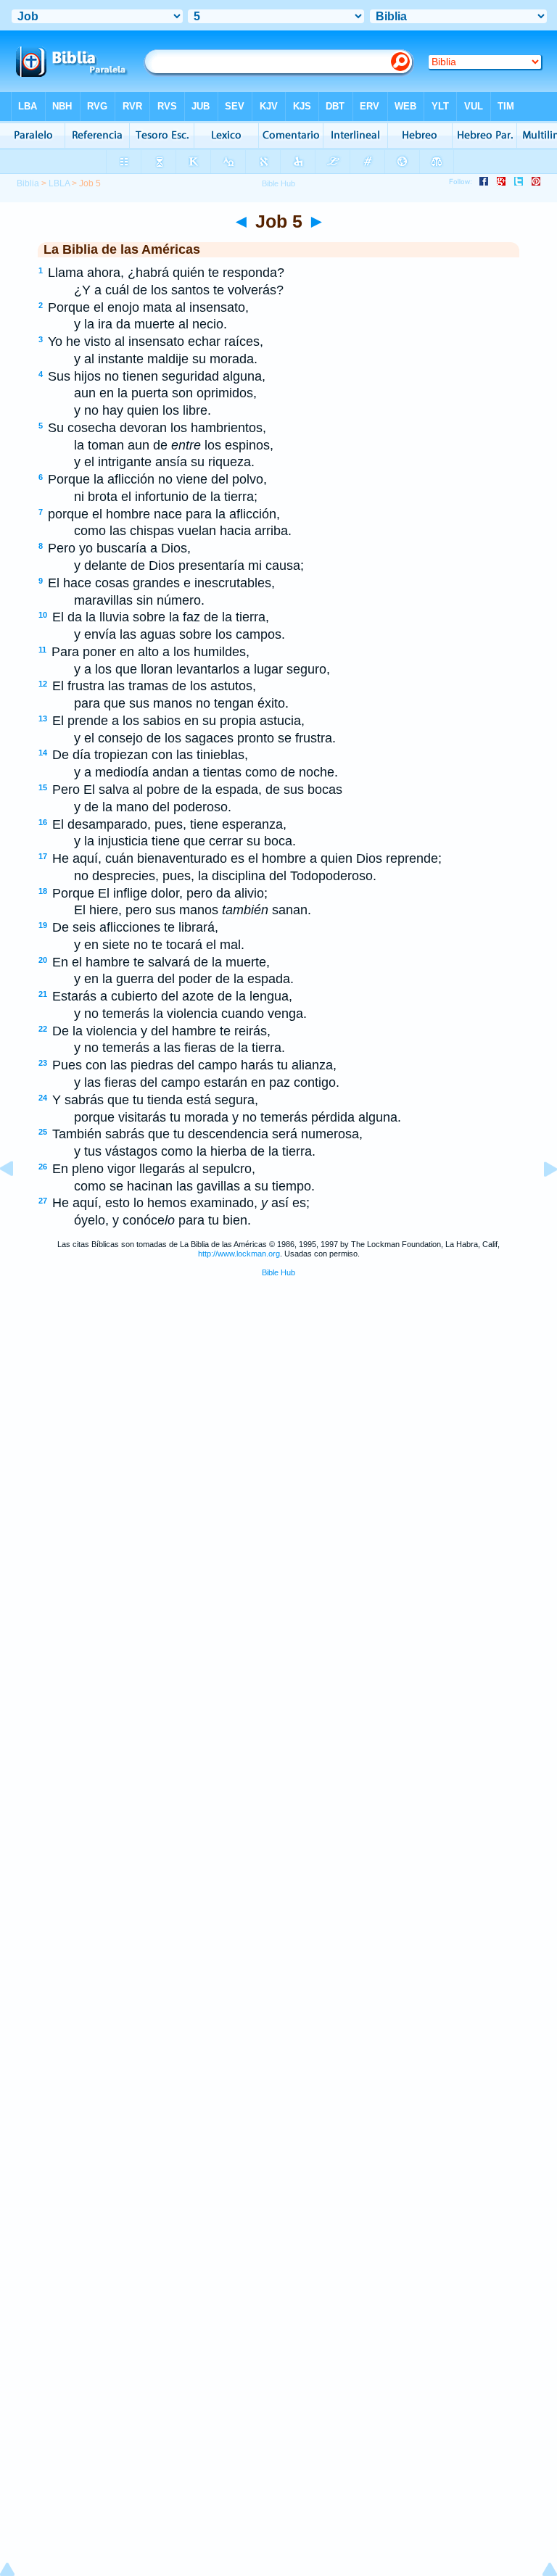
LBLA (59, 183)
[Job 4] (18, 1201)
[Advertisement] (278, 1399)
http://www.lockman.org (239, 1254)
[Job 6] (539, 1201)
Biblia (28, 183)
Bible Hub (278, 1272)
